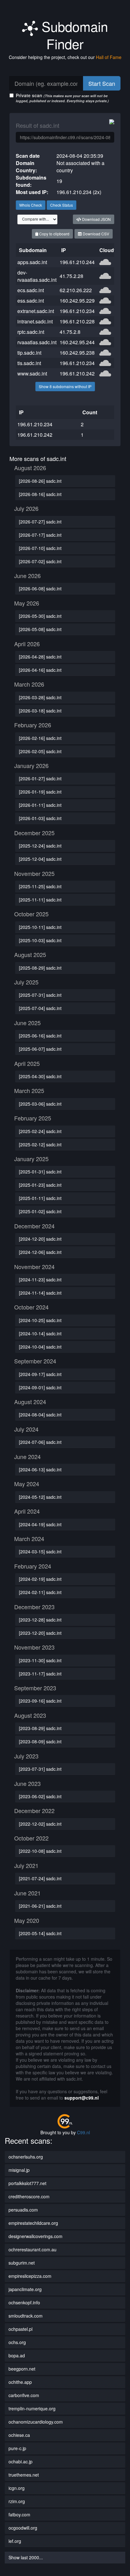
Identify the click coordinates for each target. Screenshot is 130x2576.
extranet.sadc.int (36, 311)
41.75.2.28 (71, 276)
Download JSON (96, 219)
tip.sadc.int (29, 353)
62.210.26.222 (76, 290)
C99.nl (83, 2132)
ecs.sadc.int (31, 290)
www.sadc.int (32, 373)
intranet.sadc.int (35, 321)
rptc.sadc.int (31, 332)
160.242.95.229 (77, 301)
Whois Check (31, 205)
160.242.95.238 (77, 353)
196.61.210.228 (77, 321)
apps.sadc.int (32, 262)
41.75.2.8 (70, 332)
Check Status (62, 205)
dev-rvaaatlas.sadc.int (37, 276)
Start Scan (102, 83)
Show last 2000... (26, 2557)
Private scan (62, 98)
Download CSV (95, 234)
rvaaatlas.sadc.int (37, 342)
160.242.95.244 (77, 342)
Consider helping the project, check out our (65, 57)
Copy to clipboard (54, 234)
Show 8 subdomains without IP (65, 386)
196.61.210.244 (77, 262)
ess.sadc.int (31, 301)
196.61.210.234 (77, 311)
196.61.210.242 (77, 373)
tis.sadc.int (29, 363)
